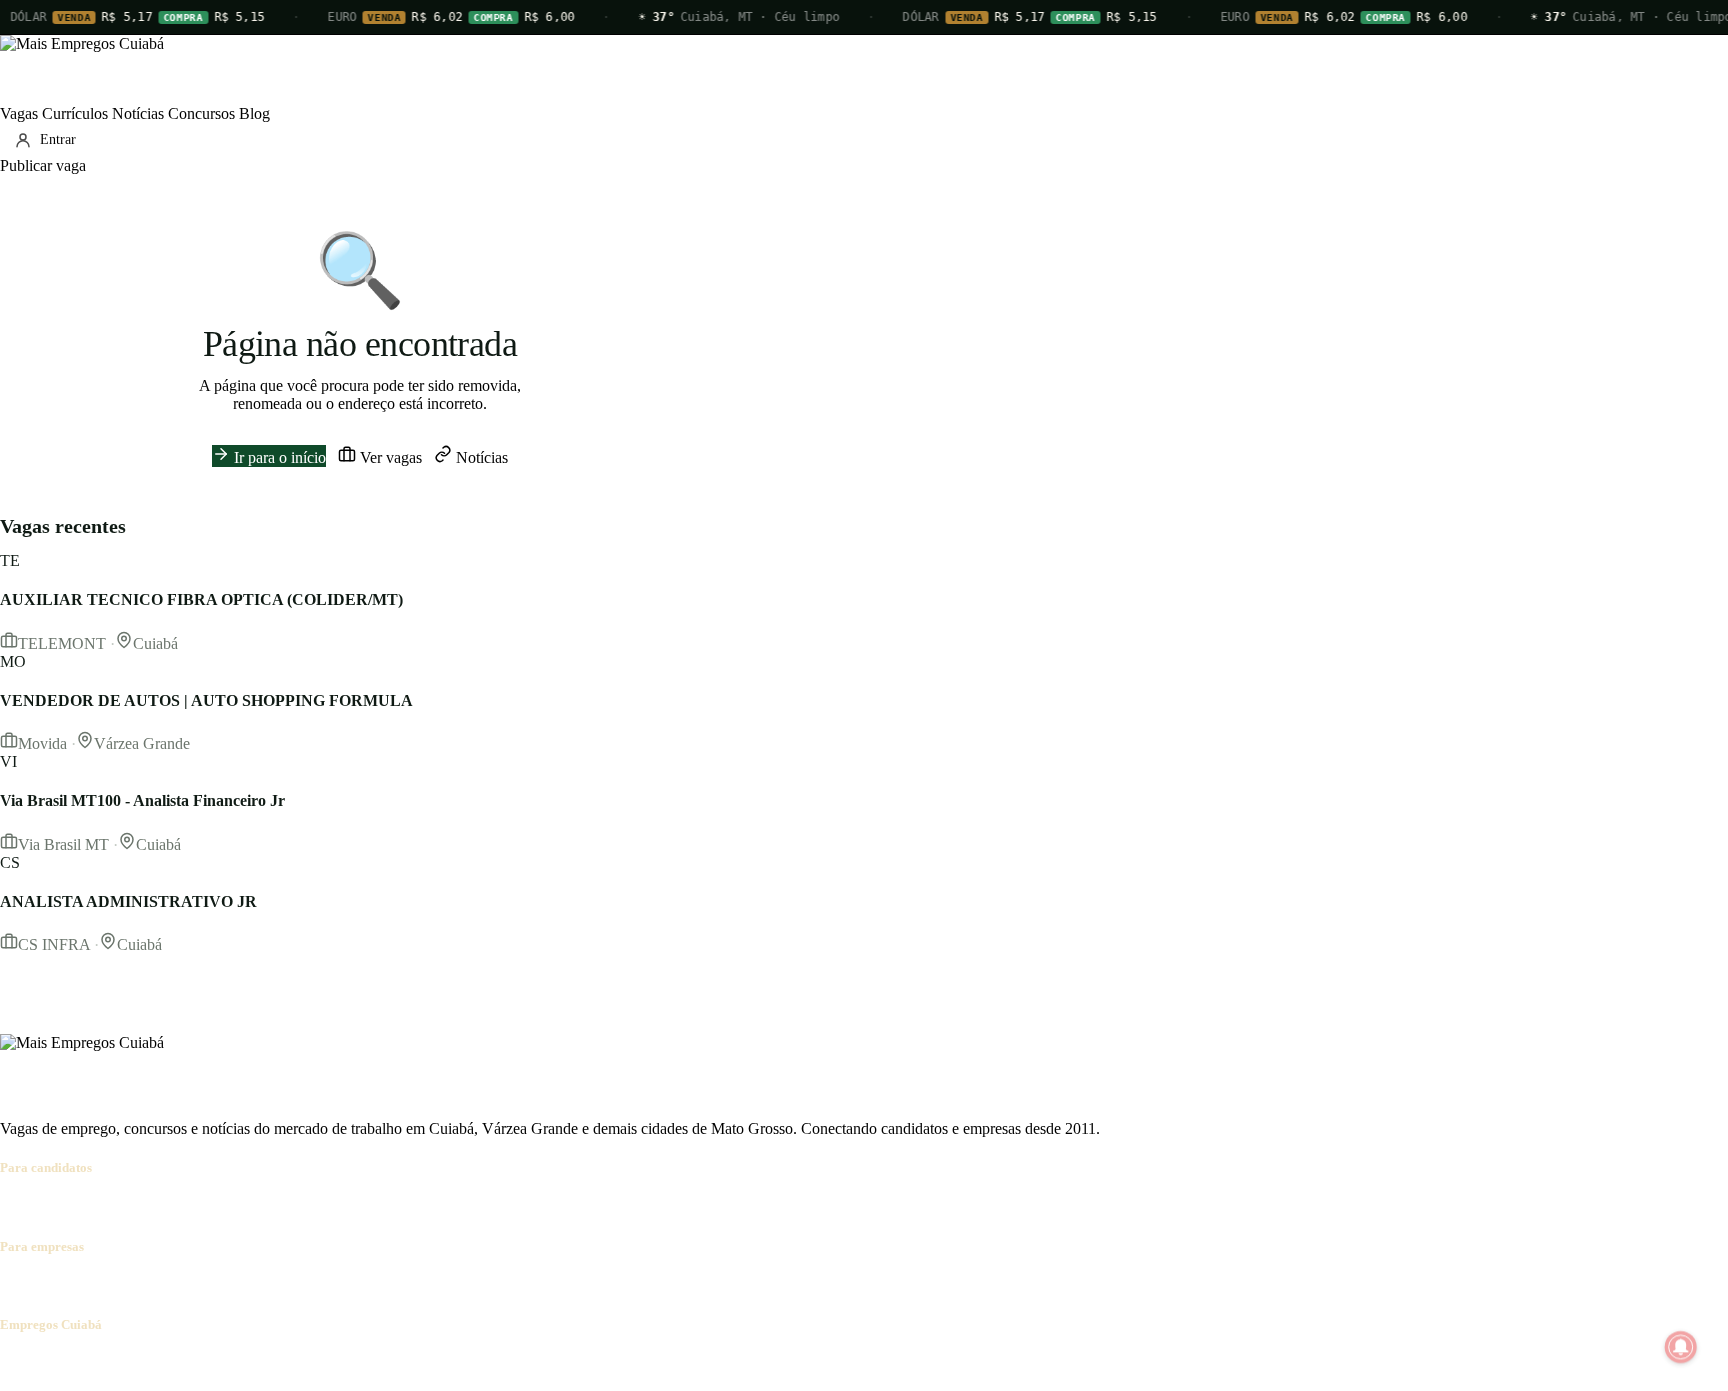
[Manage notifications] (1681, 1347)
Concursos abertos (248, 1206)
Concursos (201, 113)
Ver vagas (389, 457)
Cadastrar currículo (126, 1206)
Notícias (138, 113)
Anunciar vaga (46, 1285)
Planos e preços (276, 1285)
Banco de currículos (160, 1285)
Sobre (18, 1363)
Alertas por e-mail (365, 1206)
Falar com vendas (384, 1285)
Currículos (75, 113)
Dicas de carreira (479, 1206)
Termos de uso (197, 1363)
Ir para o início (278, 457)
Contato (122, 1363)
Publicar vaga (43, 165)
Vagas (19, 113)
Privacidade (284, 1363)
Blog (254, 113)
